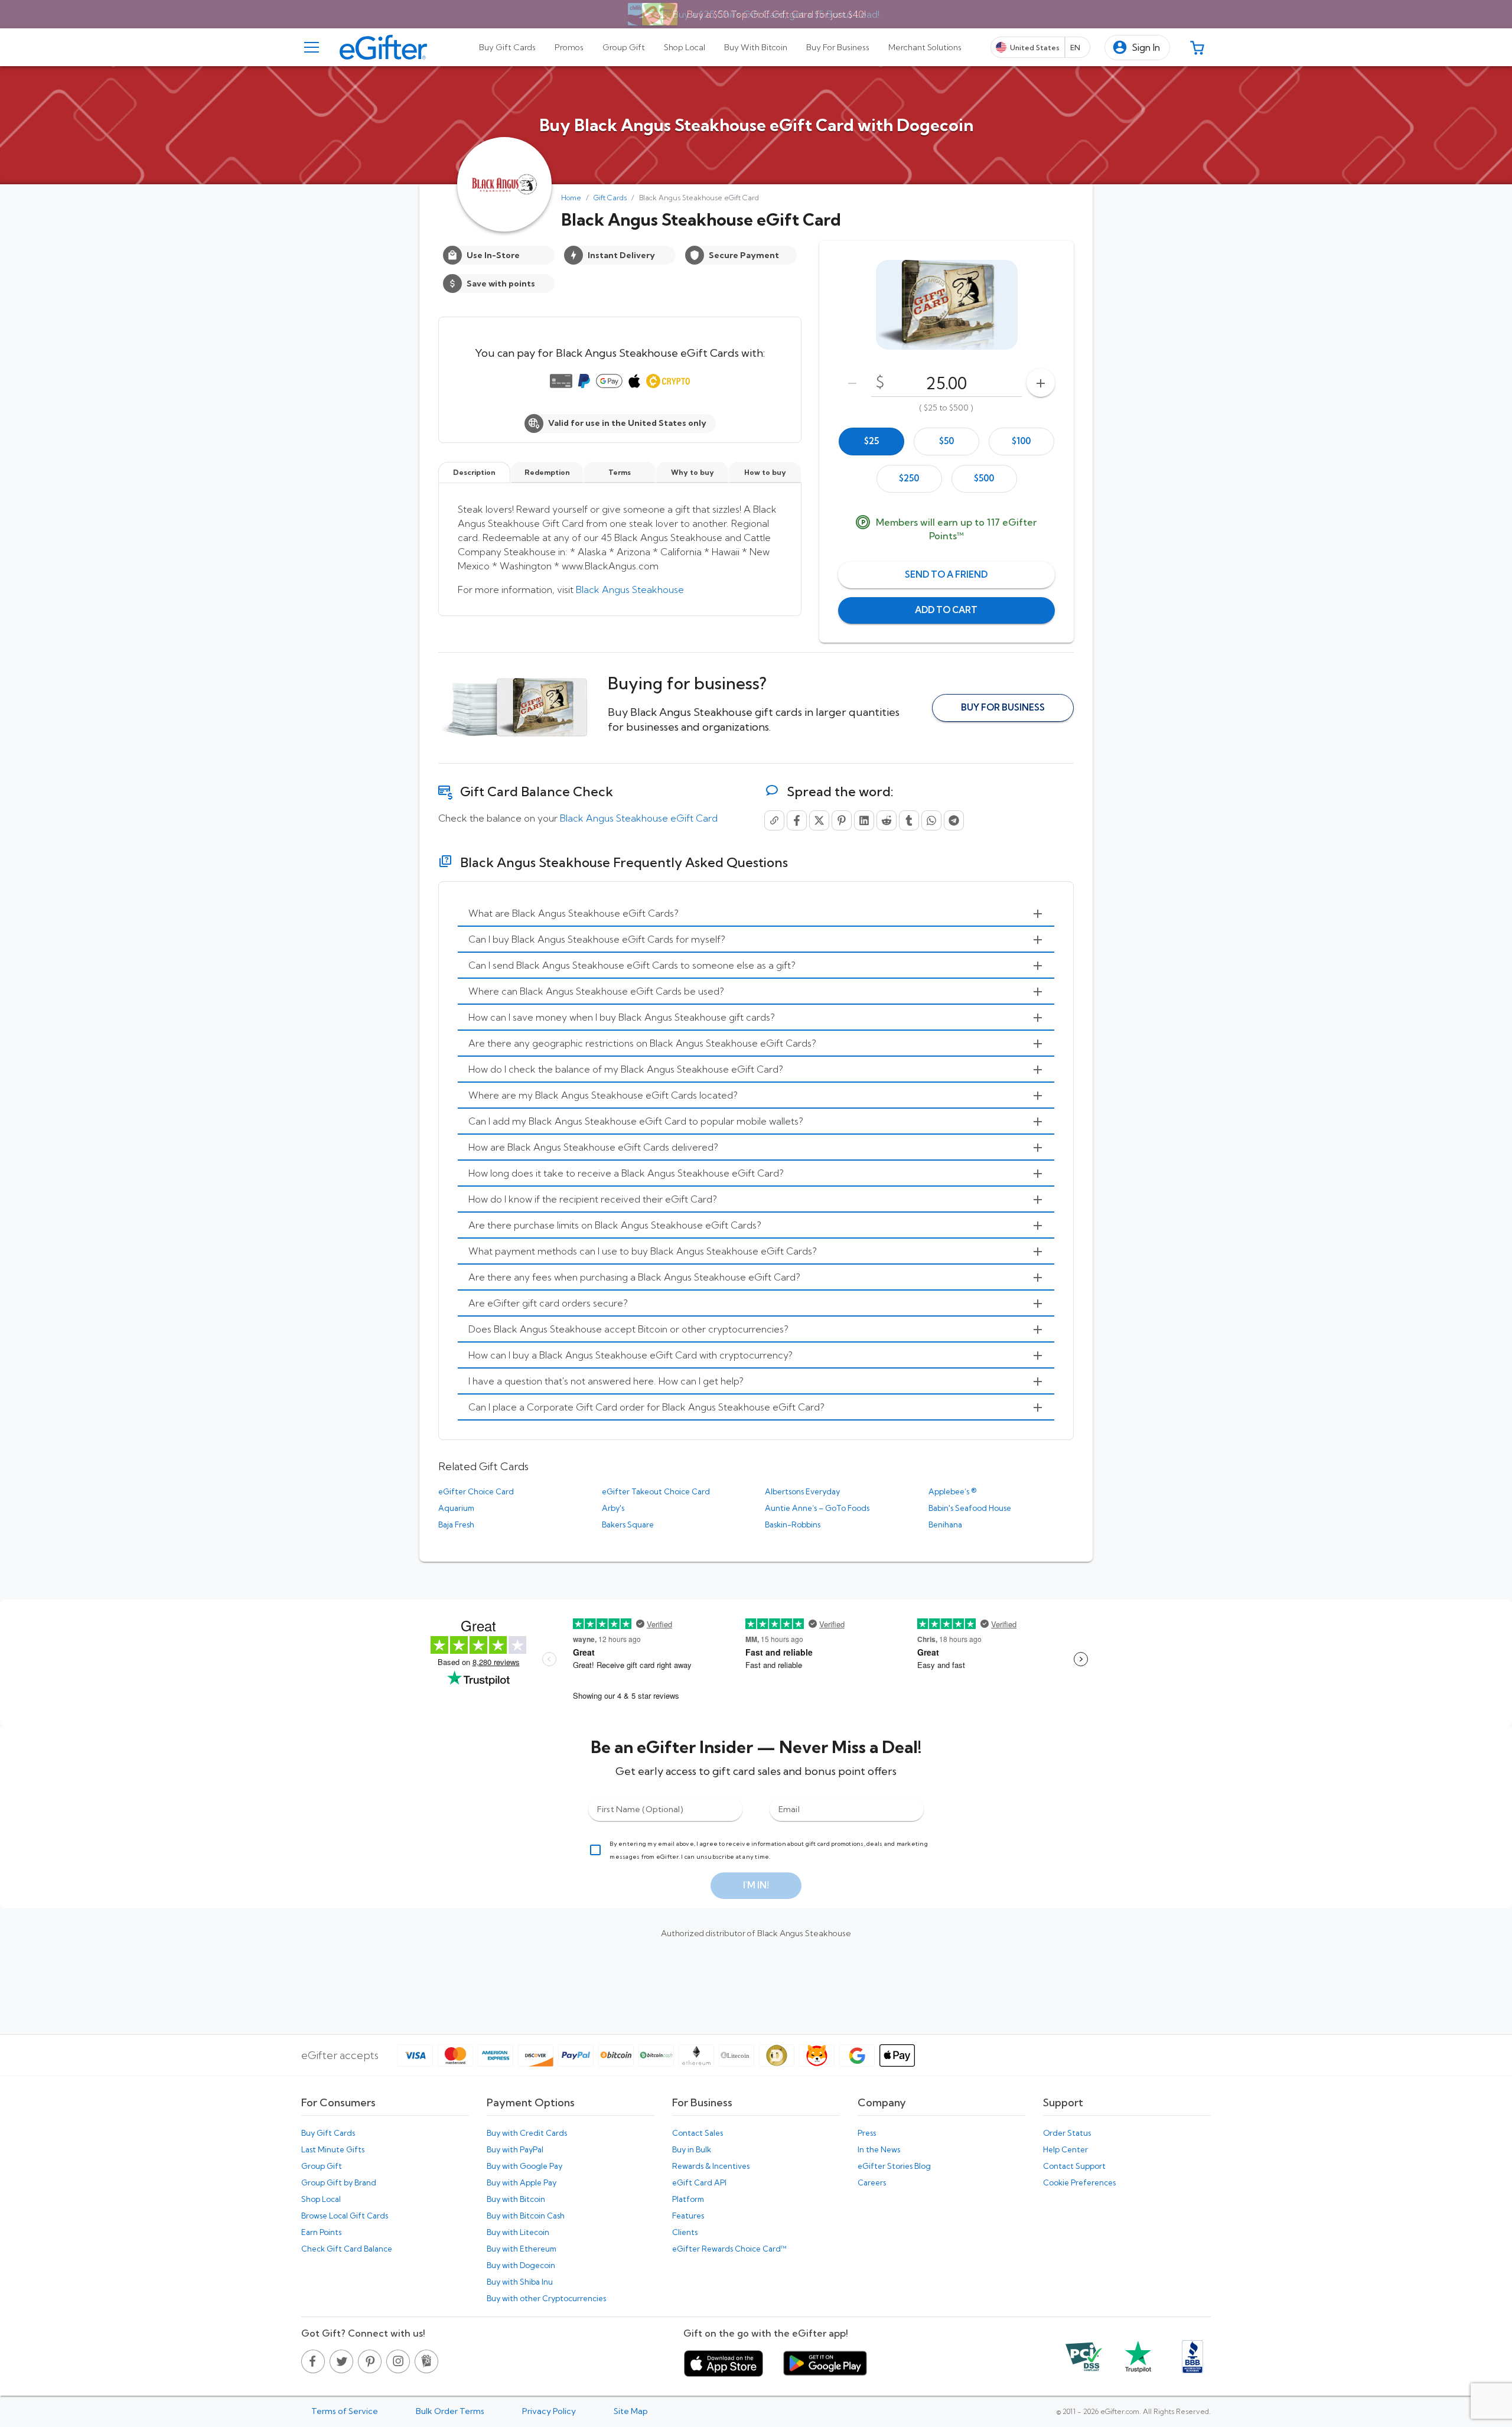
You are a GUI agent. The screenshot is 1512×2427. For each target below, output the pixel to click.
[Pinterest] (842, 820)
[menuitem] (756, 914)
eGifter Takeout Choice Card (656, 1491)
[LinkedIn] (864, 820)
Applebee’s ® (952, 1491)
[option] (871, 442)
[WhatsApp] (931, 820)
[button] (1137, 48)
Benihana (945, 1524)
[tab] (507, 47)
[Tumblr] (909, 820)
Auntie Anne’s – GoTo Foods (817, 1508)
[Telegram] (954, 820)
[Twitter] (819, 820)
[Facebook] (797, 820)
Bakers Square (628, 1524)
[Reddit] (887, 820)
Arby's (613, 1508)
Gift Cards (610, 198)
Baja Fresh (456, 1524)
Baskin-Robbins (793, 1524)
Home (571, 198)
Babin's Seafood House (970, 1508)
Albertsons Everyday (802, 1491)
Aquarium (456, 1508)
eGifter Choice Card (476, 1491)
